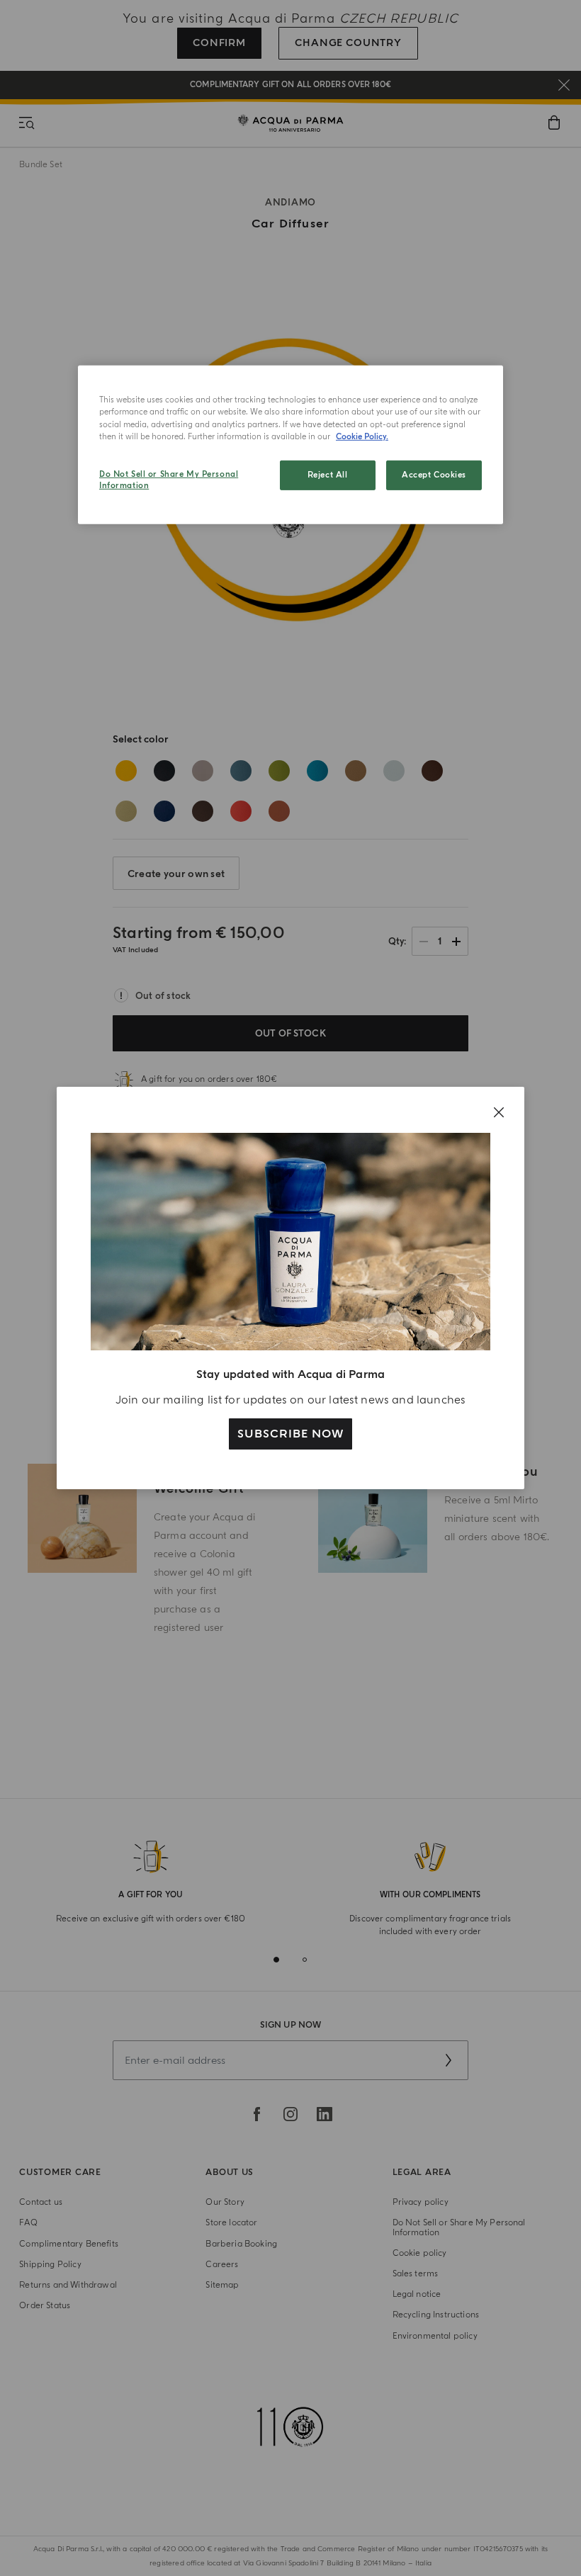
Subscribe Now (290, 1434)
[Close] (499, 1112)
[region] (290, 445)
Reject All (328, 475)
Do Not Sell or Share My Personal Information (169, 480)
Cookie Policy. (362, 436)
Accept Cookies (434, 475)
